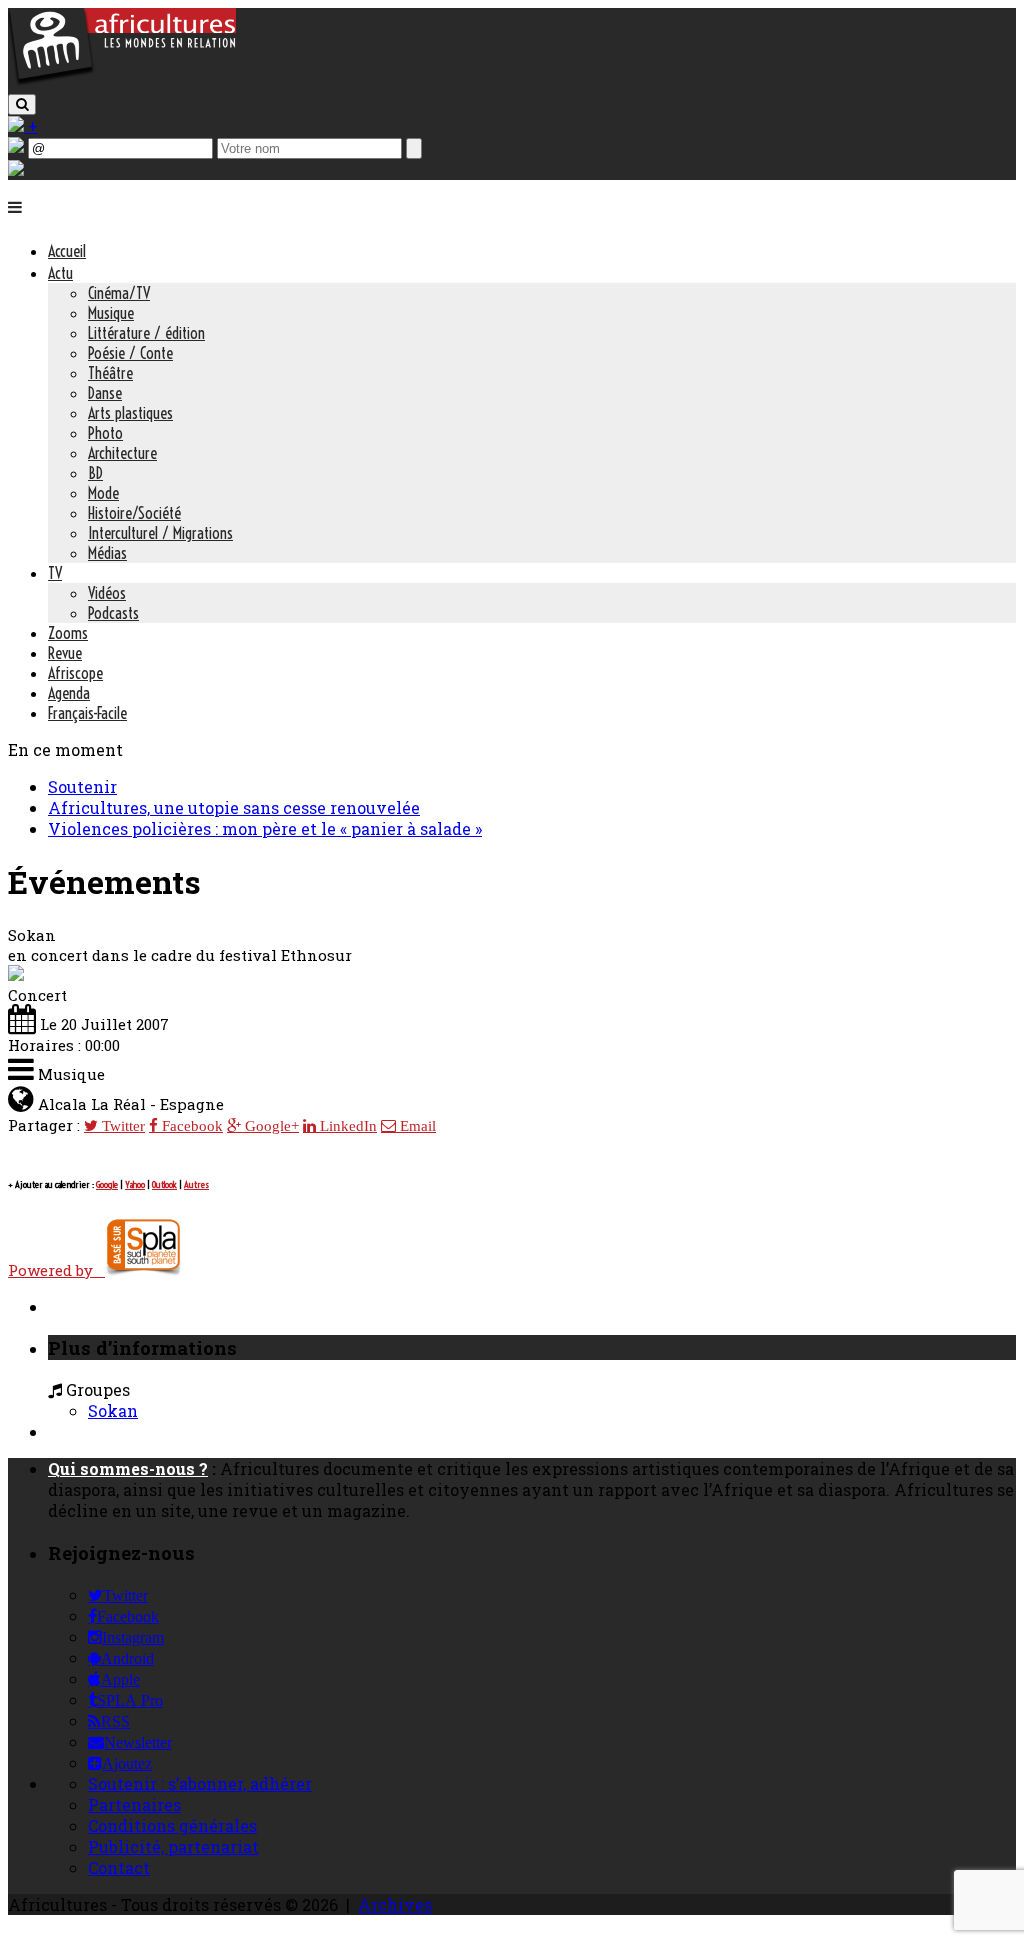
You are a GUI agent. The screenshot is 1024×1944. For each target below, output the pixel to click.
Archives (395, 1904)
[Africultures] (122, 81)
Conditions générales (172, 1825)
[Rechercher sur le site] (22, 104)
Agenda (69, 693)
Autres (196, 1184)
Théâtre (110, 373)
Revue (65, 653)
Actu (60, 273)
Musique (111, 313)
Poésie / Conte (130, 353)
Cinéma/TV (119, 293)
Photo (105, 433)
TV (55, 573)
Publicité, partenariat (173, 1846)
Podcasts (113, 613)
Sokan (113, 1410)
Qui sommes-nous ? (128, 1468)
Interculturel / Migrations (160, 533)
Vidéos (107, 593)
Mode (103, 493)
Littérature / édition (146, 333)
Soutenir (82, 786)
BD (95, 473)
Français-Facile (87, 713)
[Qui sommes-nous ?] (16, 169)
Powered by (56, 1270)
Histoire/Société (134, 513)
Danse (105, 393)
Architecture (122, 453)
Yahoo (135, 1184)
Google (107, 1184)
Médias (107, 553)
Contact (119, 1867)
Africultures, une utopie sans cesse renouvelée (234, 807)
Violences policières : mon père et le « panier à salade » (265, 828)
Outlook (164, 1184)
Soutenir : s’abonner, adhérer (200, 1783)
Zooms (68, 633)
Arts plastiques (130, 413)
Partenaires (134, 1804)
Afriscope (75, 673)
